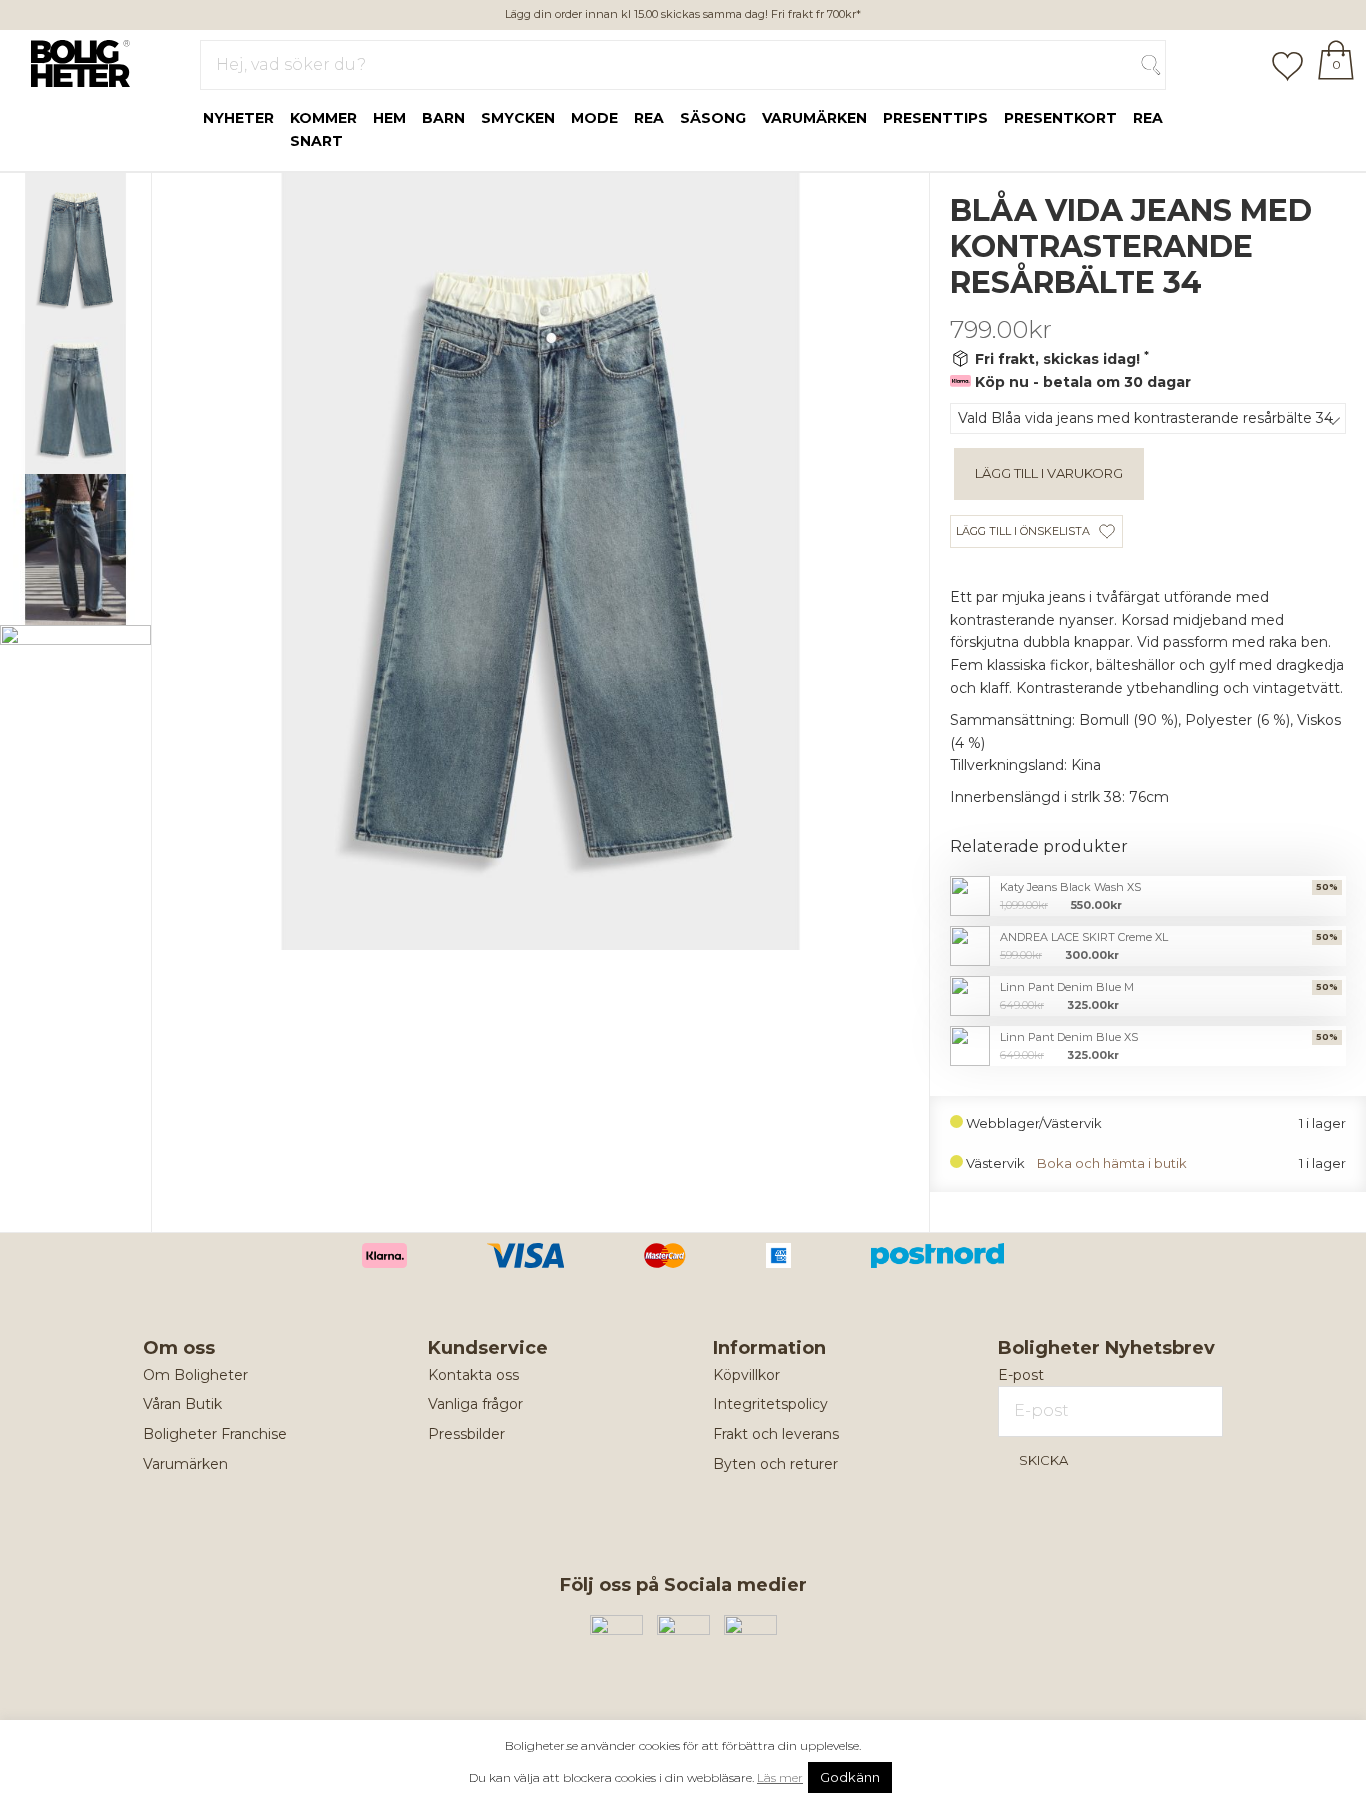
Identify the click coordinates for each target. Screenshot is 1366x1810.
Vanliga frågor (475, 1404)
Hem (389, 118)
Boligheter (75, 61)
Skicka (1043, 1460)
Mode (594, 118)
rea (649, 118)
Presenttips (935, 118)
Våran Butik (182, 1404)
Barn (443, 118)
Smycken (518, 118)
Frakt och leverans (776, 1434)
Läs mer (780, 1777)
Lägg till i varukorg (1049, 473)
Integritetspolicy (770, 1404)
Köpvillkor (746, 1375)
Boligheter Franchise (215, 1434)
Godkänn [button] (850, 1777)
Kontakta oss (473, 1375)
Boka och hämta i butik (1112, 1163)
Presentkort (1060, 118)
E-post (1021, 1375)
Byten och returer (775, 1464)
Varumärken (814, 118)
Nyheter (238, 118)
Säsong (713, 118)
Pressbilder (466, 1434)
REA (1148, 118)
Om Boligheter (195, 1375)
